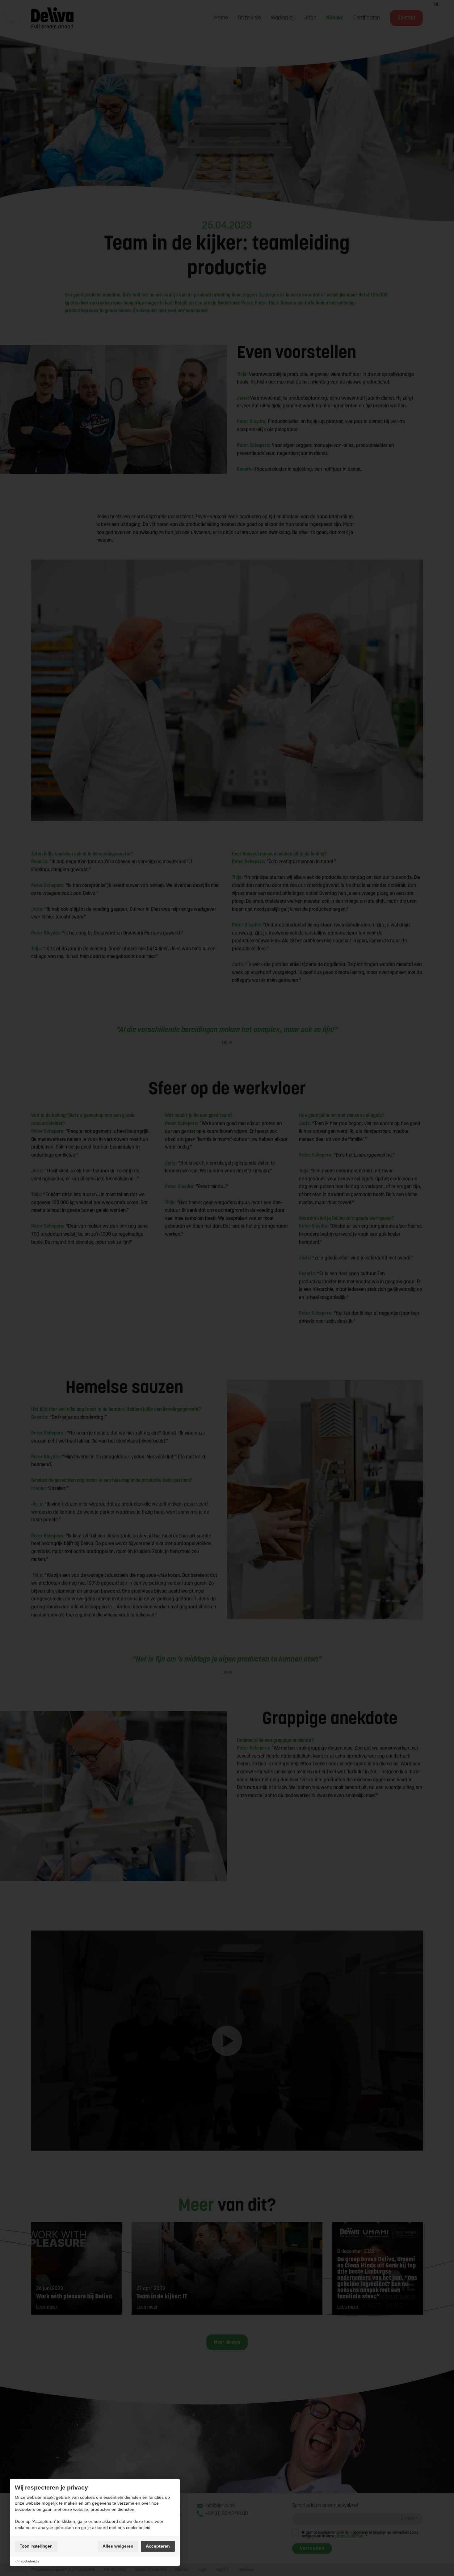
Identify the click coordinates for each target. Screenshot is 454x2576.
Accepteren (158, 2546)
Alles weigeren (118, 2546)
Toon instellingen (36, 2546)
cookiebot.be (30, 2561)
